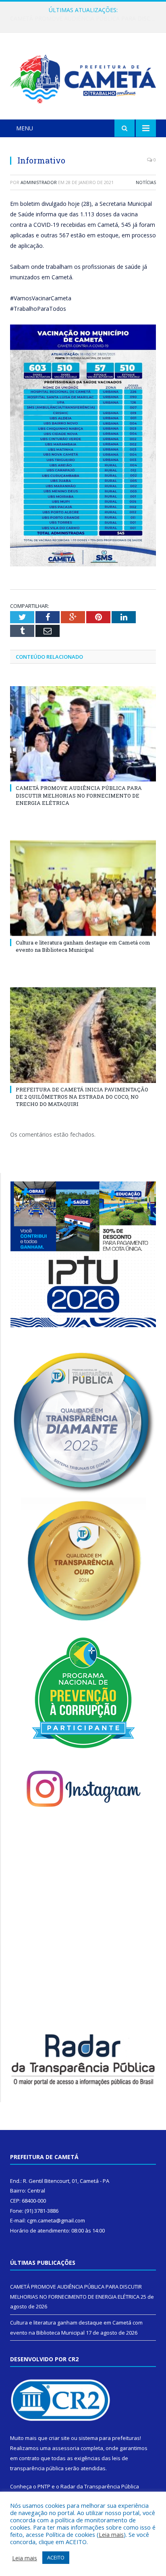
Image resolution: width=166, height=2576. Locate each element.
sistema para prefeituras (109, 2438)
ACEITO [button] (56, 2557)
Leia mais (111, 2534)
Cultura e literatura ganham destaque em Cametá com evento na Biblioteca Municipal (85, 19)
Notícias (146, 182)
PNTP (44, 2486)
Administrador (39, 182)
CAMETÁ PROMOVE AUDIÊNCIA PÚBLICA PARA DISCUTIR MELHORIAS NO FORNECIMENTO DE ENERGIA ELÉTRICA (79, 795)
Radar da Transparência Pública (100, 2486)
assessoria (66, 2448)
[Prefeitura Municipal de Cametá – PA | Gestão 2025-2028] (83, 77)
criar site (59, 2438)
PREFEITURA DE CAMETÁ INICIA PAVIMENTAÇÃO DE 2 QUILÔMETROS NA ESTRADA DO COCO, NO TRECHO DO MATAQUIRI (82, 1097)
